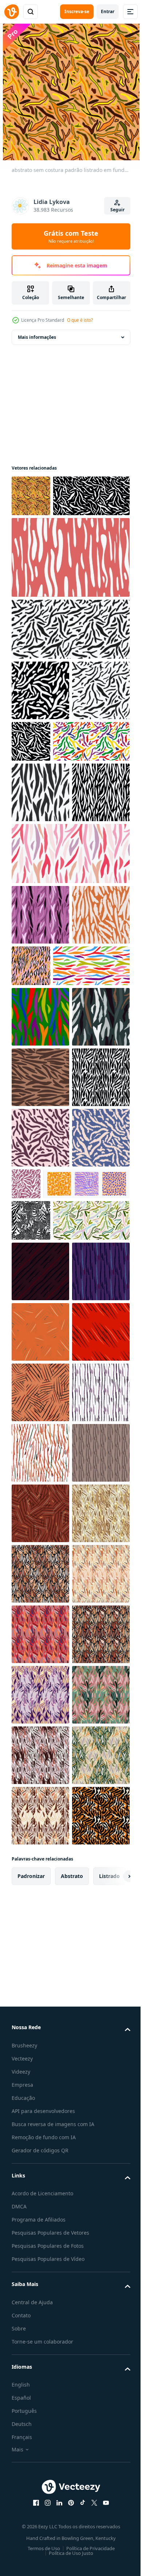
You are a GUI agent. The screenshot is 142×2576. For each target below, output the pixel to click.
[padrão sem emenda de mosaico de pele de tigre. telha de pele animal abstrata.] (40, 2262)
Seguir (117, 210)
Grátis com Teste (71, 236)
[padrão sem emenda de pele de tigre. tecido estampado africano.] (40, 1717)
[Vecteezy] (12, 12)
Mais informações (37, 337)
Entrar (108, 11)
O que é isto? (80, 320)
